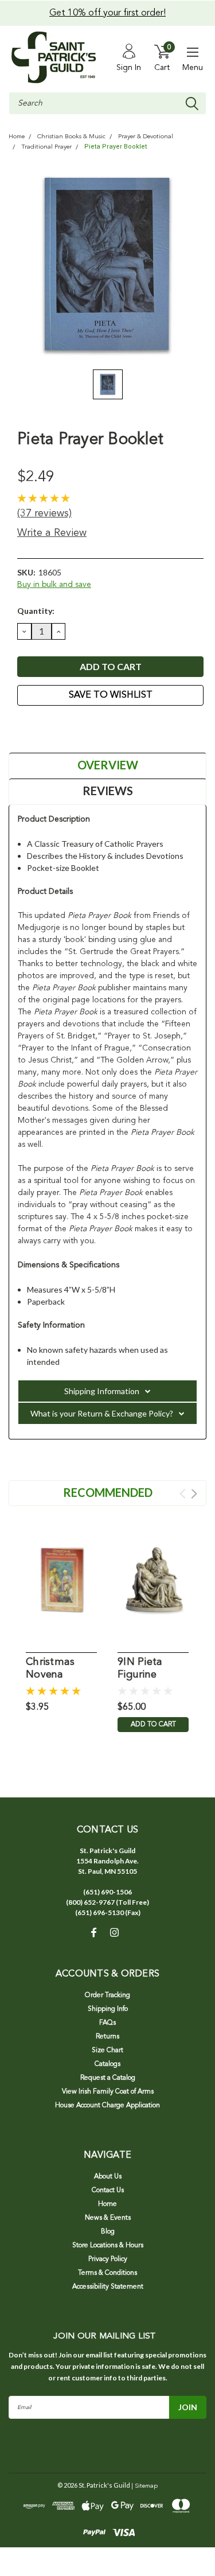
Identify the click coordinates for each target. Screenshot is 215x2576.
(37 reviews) (44, 513)
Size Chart (107, 2050)
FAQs (107, 2023)
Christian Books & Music (71, 137)
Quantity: (36, 611)
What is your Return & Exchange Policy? (102, 1413)
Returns (107, 2037)
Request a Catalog (108, 2078)
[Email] (37, 727)
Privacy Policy (108, 2259)
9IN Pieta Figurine (140, 1669)
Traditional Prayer (46, 147)
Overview (108, 765)
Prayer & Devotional (146, 137)
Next (194, 1494)
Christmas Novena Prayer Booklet (50, 1669)
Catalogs (107, 2064)
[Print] (52, 727)
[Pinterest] (80, 727)
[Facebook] (23, 727)
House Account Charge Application (107, 2106)
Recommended (108, 1492)
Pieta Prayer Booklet (116, 147)
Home (17, 137)
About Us (108, 2177)
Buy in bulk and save (54, 585)
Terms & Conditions (107, 2273)
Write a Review (52, 533)
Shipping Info (108, 2009)
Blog (108, 2232)
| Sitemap (144, 2486)
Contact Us (108, 2190)
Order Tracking (107, 1995)
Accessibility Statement (108, 2287)
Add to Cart (153, 1725)
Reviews (108, 791)
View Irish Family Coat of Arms (108, 2092)
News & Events (108, 2218)
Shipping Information (102, 1391)
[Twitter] (66, 727)
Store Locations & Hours (108, 2246)
